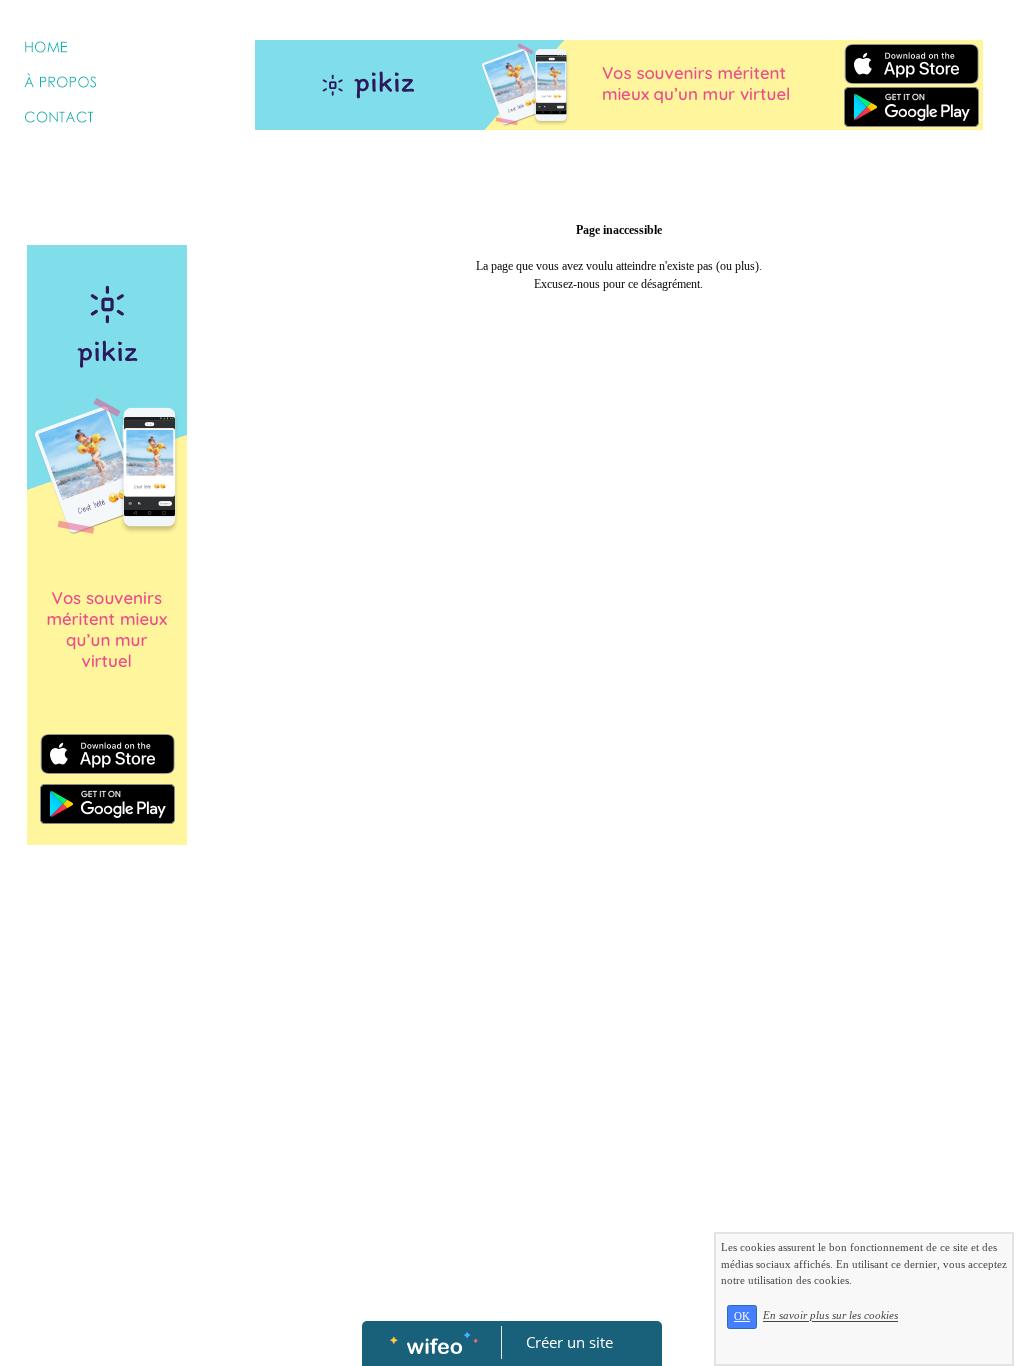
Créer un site (569, 1342)
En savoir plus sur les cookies (830, 1316)
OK (742, 1316)
